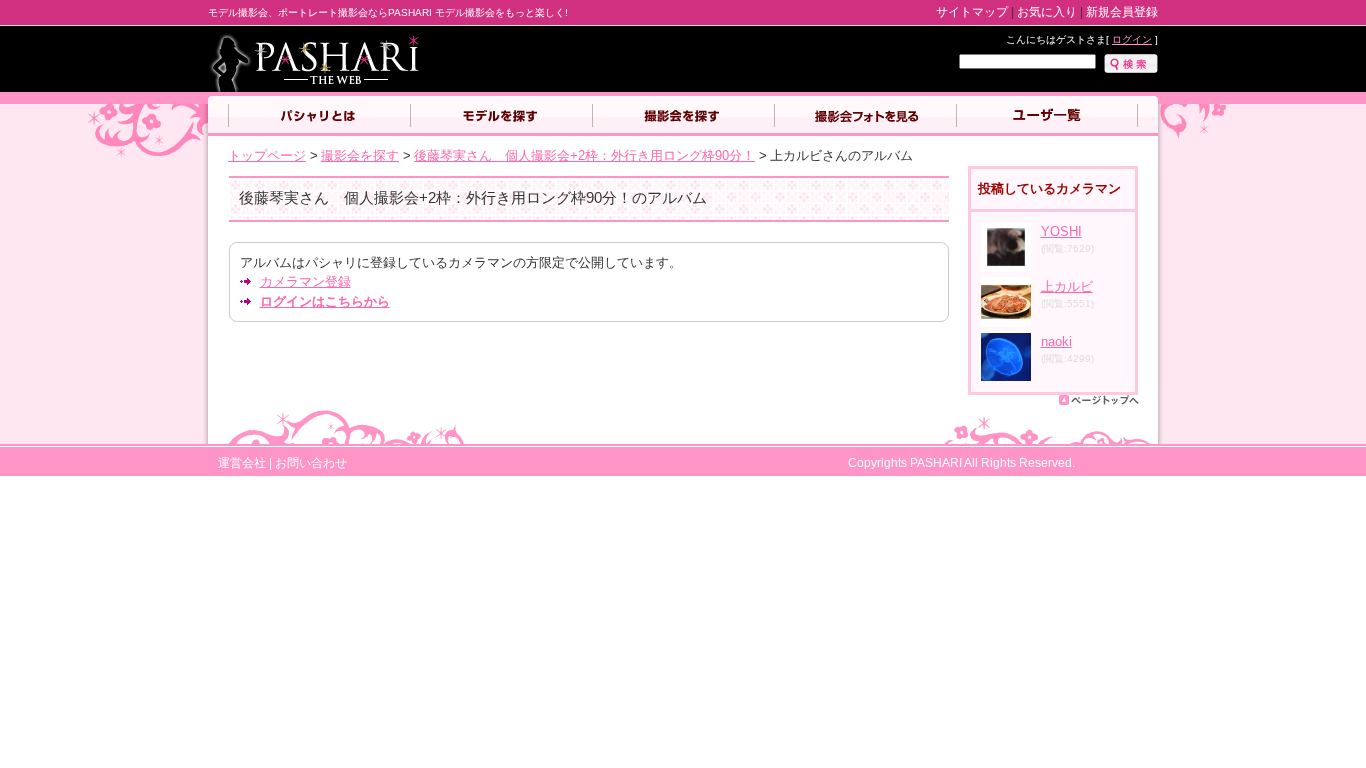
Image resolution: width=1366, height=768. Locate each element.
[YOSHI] (1006, 267)
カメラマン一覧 (1047, 116)
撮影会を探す (683, 116)
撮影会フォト (865, 116)
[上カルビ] (1006, 322)
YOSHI (1061, 231)
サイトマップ (972, 12)
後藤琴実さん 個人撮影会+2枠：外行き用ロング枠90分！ (584, 155)
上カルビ (1067, 286)
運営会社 (242, 462)
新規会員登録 (1122, 12)
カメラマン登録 (305, 281)
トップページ (267, 155)
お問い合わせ (311, 462)
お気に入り (1047, 12)
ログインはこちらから (325, 301)
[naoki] (1006, 377)
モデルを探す (501, 116)
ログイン (1132, 39)
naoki (1056, 341)
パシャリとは (319, 116)
